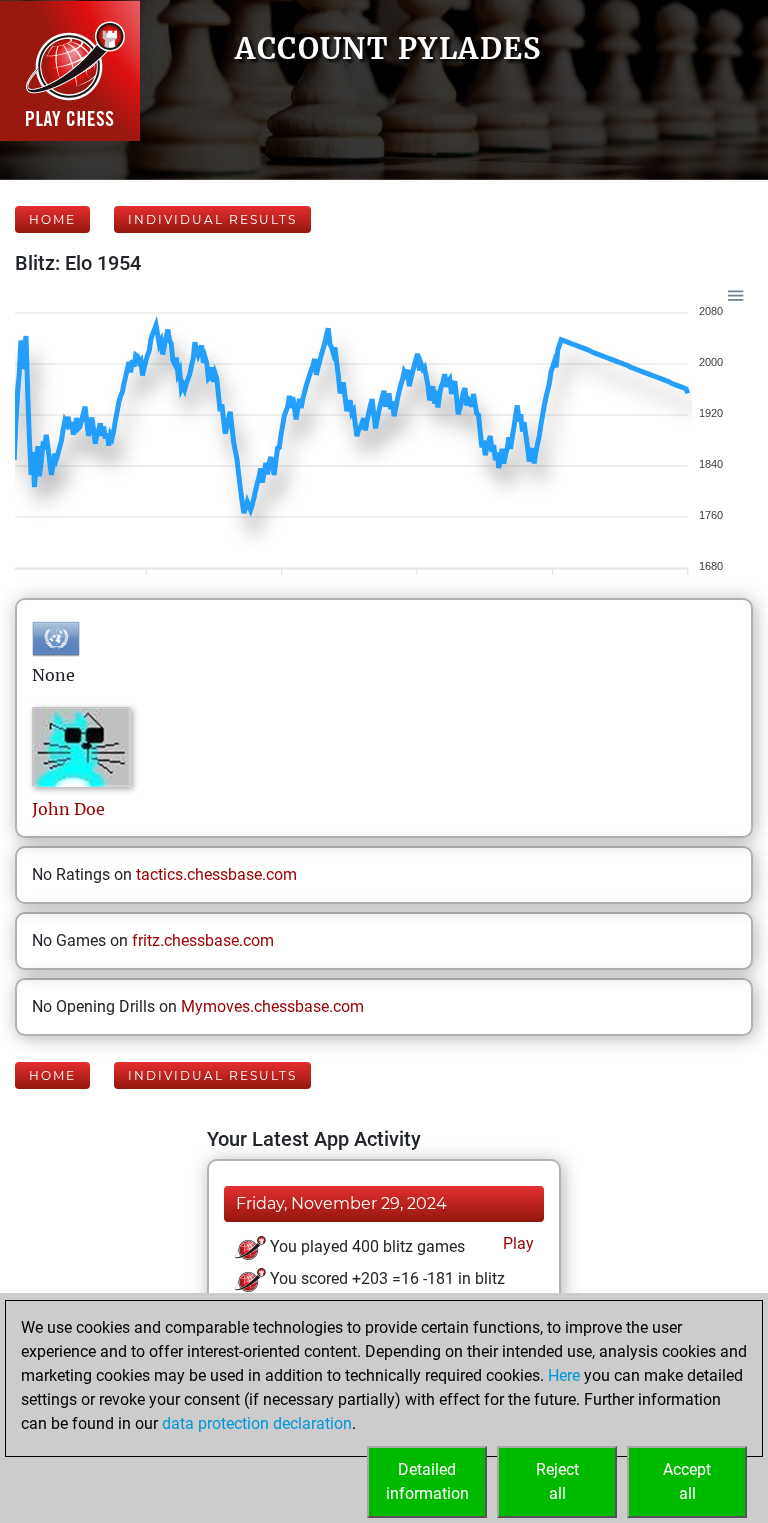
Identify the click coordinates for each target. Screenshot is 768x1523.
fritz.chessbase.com (203, 940)
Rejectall (557, 1481)
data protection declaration (257, 1423)
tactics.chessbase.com (216, 874)
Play (516, 1243)
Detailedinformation (427, 1481)
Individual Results (212, 219)
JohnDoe (68, 809)
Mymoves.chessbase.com (272, 1006)
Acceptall (687, 1481)
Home (52, 219)
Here (564, 1375)
